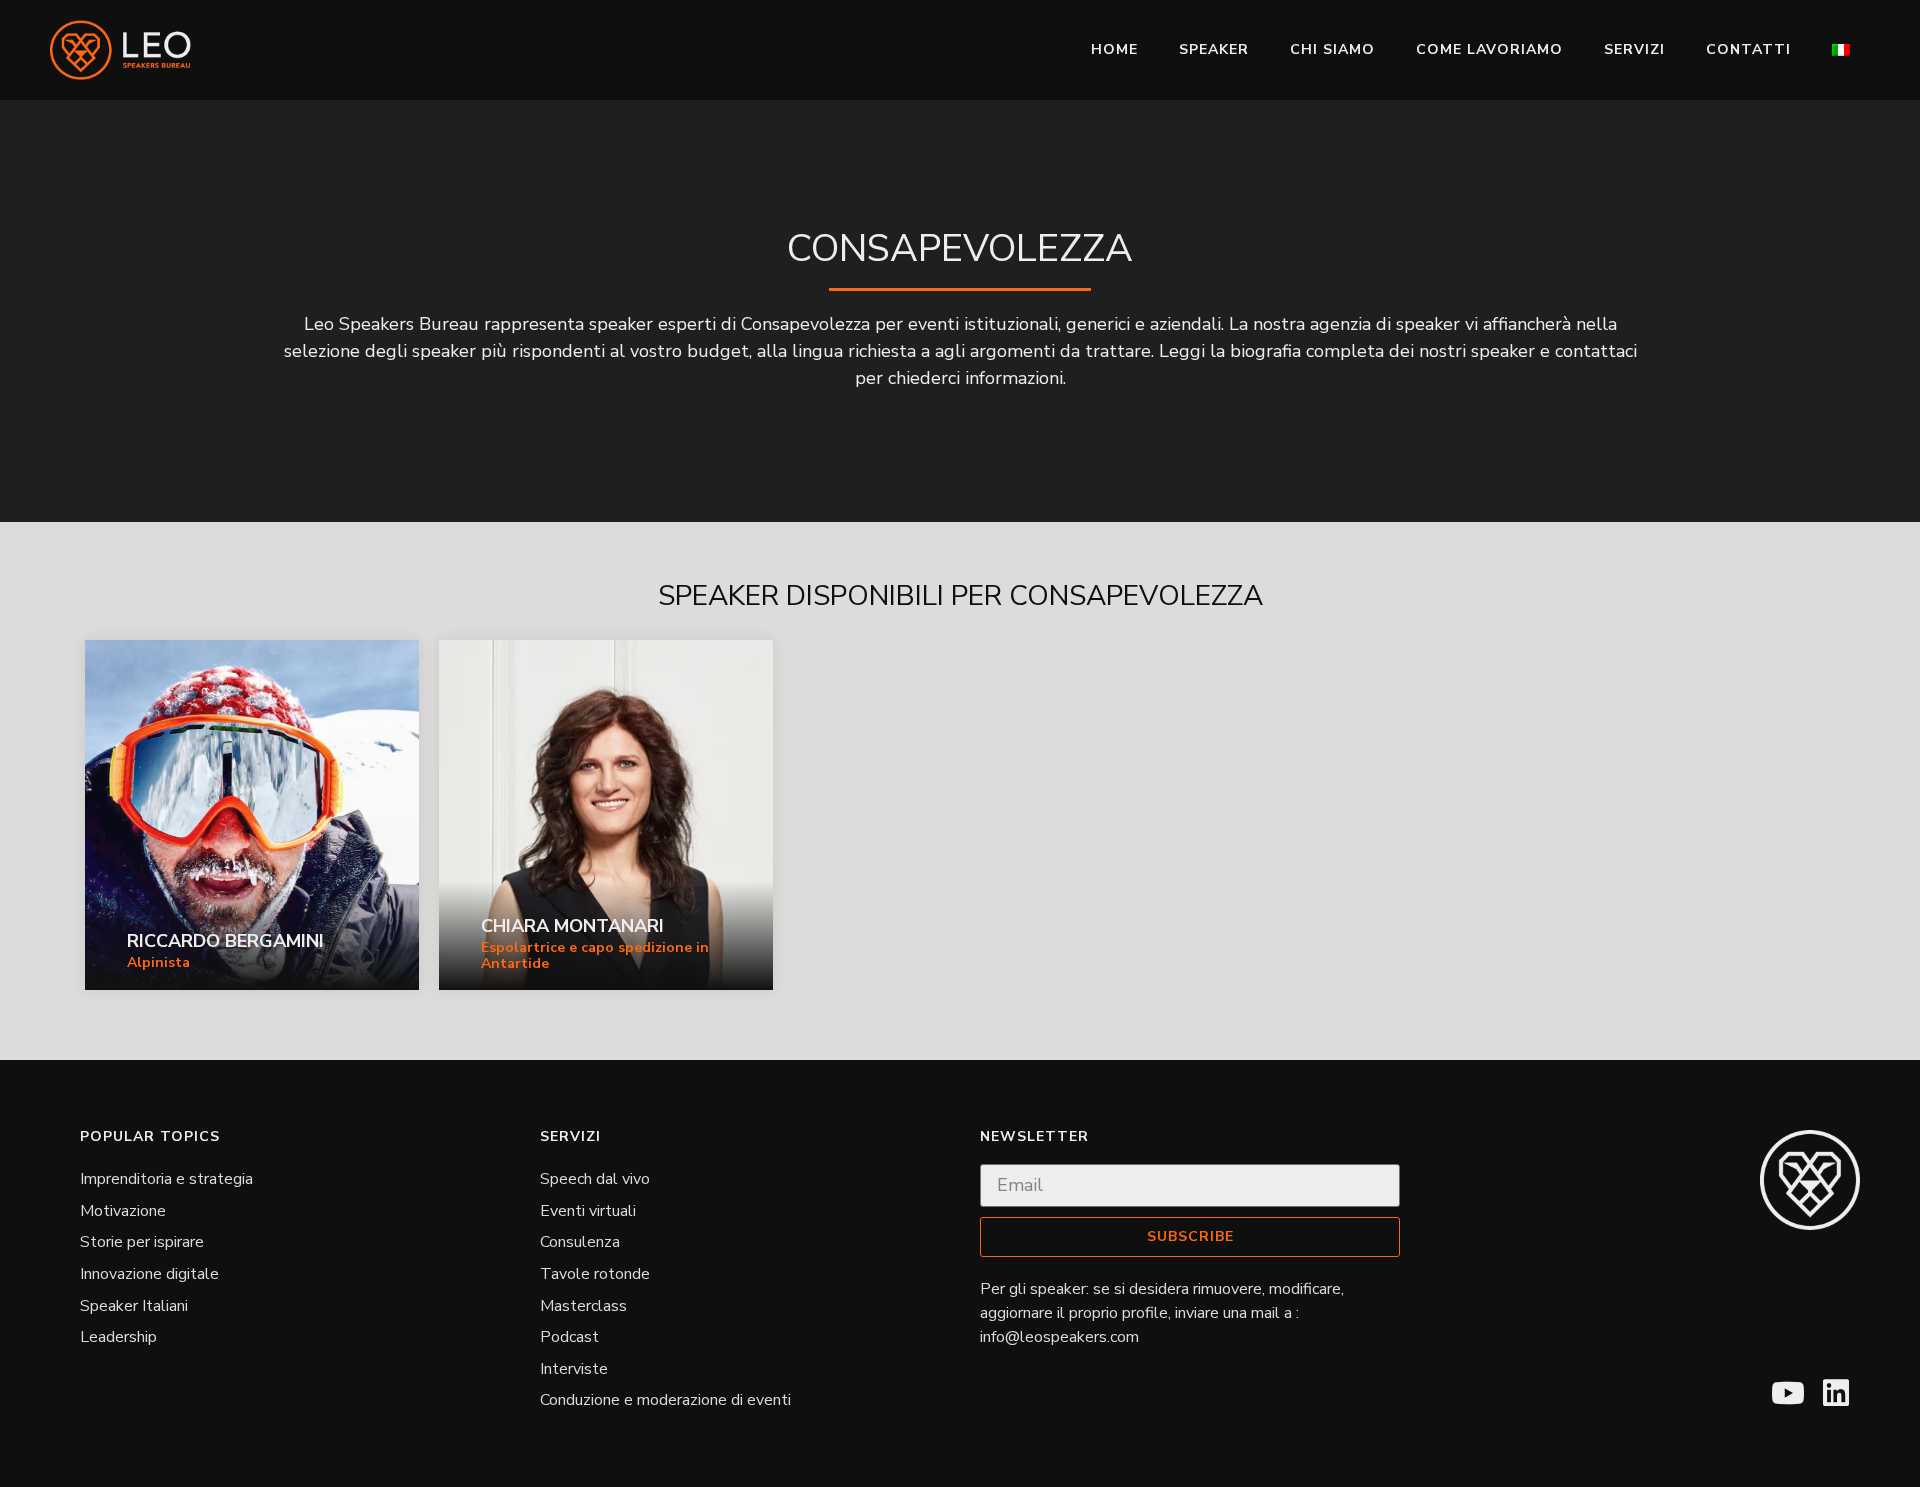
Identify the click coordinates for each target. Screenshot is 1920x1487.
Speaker (1214, 49)
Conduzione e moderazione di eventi (665, 1400)
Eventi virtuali (588, 1211)
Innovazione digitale (149, 1274)
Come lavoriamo (1489, 49)
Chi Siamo (1332, 49)
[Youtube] (1788, 1393)
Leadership (118, 1337)
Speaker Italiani (134, 1306)
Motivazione (123, 1211)
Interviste (574, 1369)
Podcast (569, 1337)
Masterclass (583, 1306)
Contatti (1748, 49)
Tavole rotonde (595, 1274)
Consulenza (580, 1242)
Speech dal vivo (595, 1179)
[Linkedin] (1836, 1393)
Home (1114, 49)
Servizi (1634, 49)
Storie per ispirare (142, 1242)
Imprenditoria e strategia (166, 1179)
